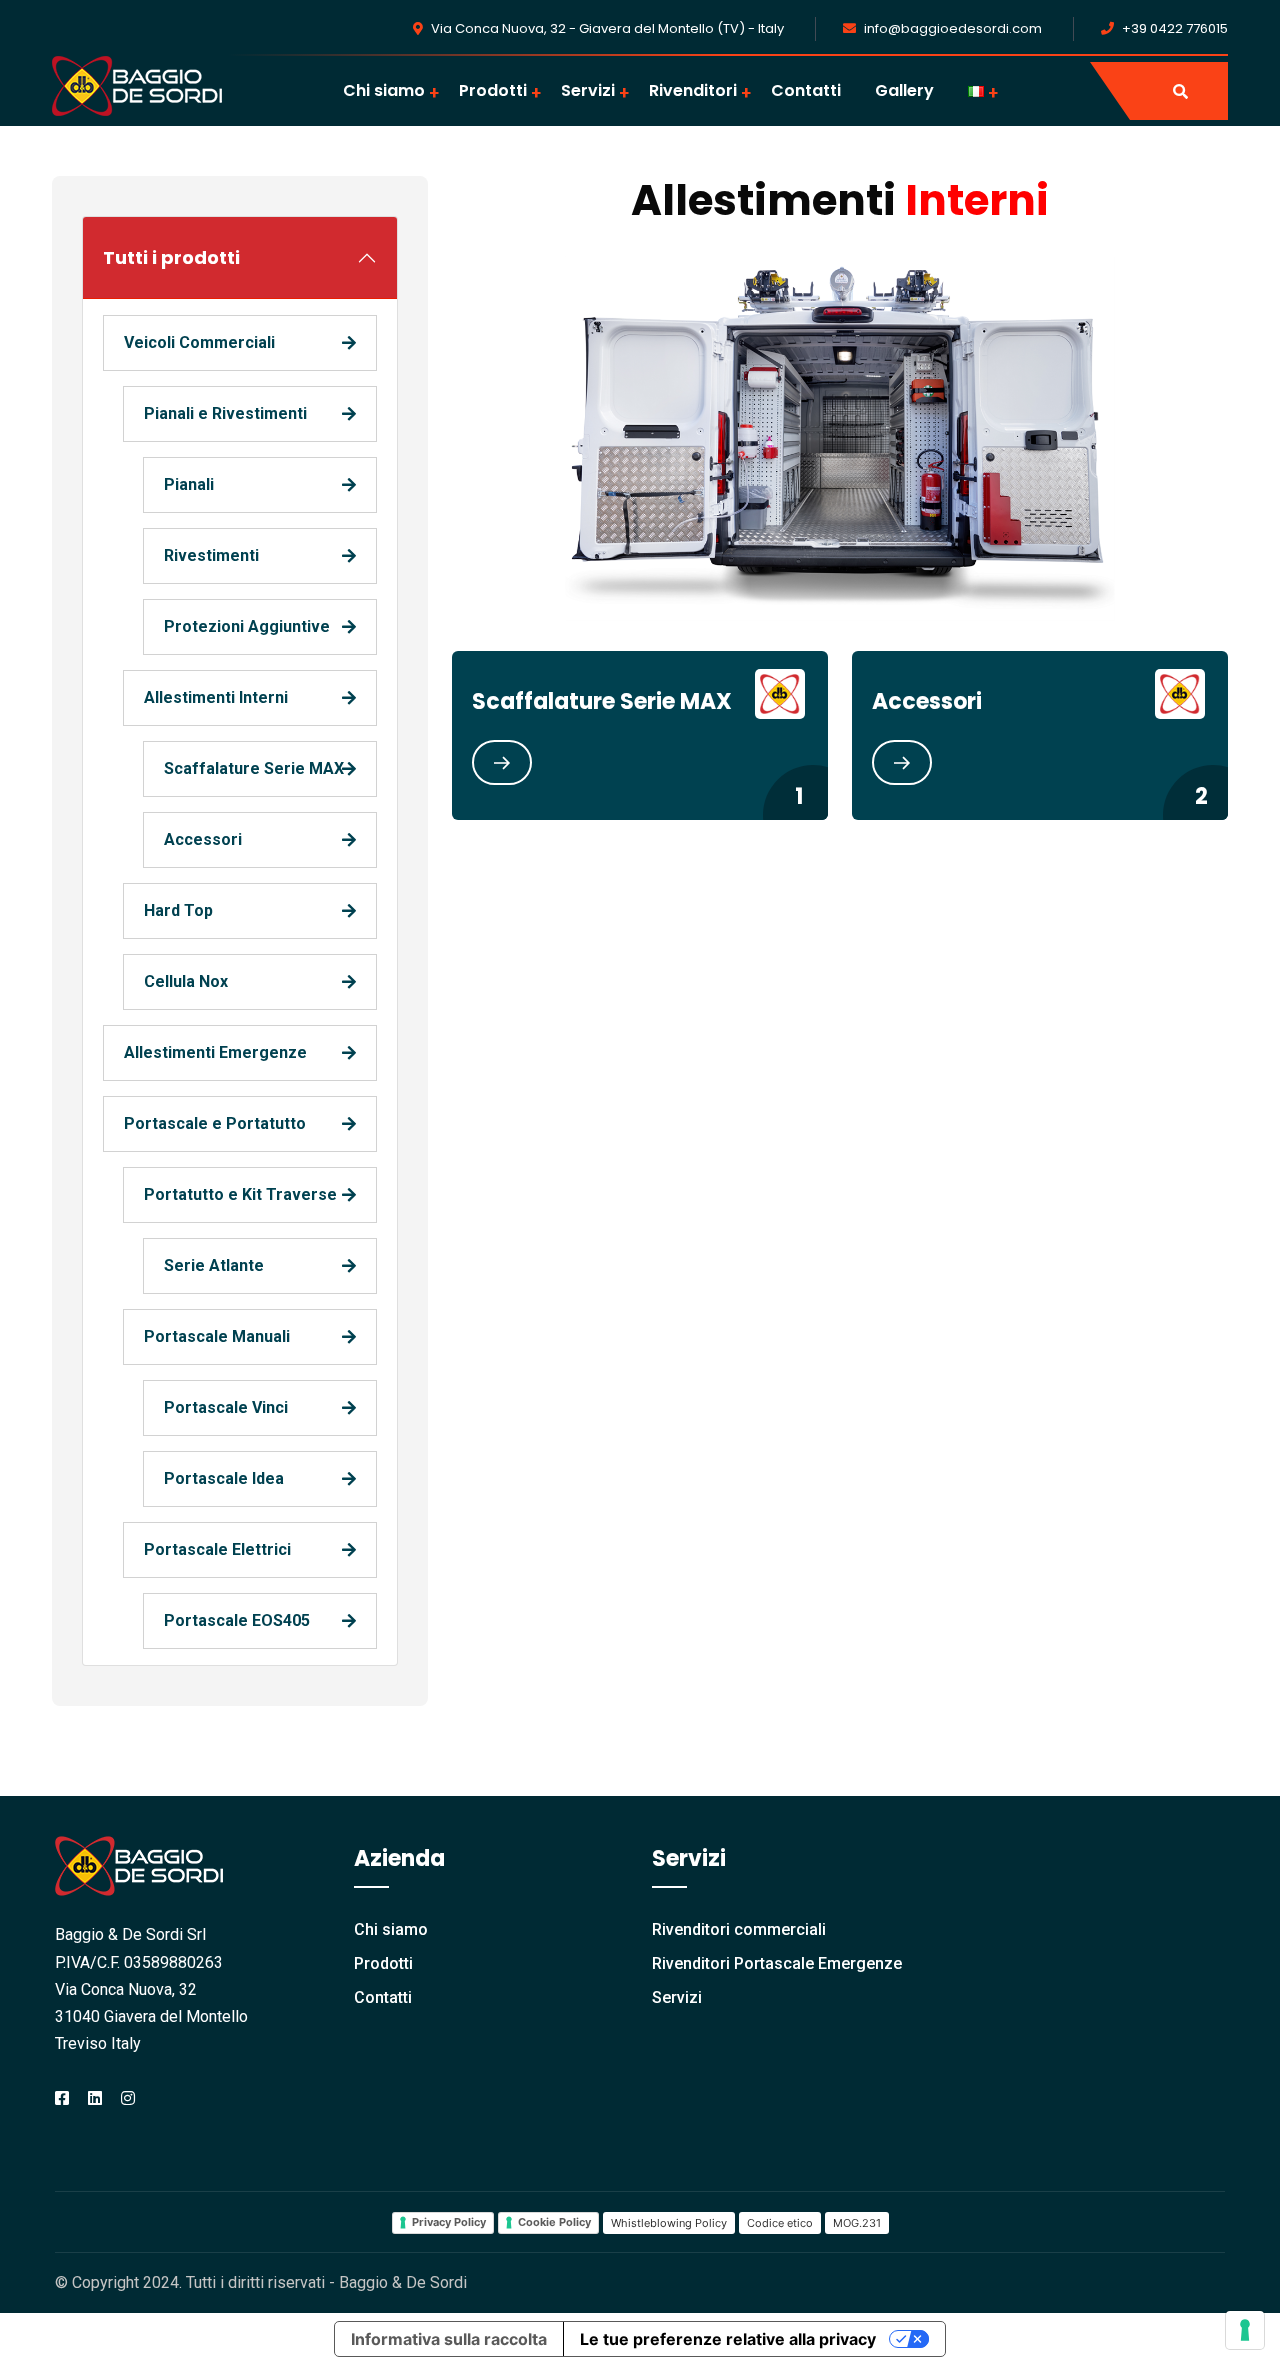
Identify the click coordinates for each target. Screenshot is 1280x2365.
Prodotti (493, 90)
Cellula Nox (186, 981)
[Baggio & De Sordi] (137, 84)
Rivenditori (693, 90)
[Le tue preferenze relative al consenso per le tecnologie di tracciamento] (1245, 2330)
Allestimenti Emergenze (215, 1052)
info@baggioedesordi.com (953, 28)
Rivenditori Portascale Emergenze (777, 1963)
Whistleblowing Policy (669, 2223)
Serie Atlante (214, 1265)
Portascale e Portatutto (215, 1123)
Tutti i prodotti (171, 257)
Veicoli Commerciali (199, 342)
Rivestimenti (211, 555)
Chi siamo (384, 90)
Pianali (189, 484)
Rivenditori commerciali (739, 1929)
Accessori (203, 839)
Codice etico (780, 2223)
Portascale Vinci (226, 1407)
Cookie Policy (554, 2222)
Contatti (806, 90)
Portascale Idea (224, 1478)
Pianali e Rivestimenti (225, 413)
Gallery (904, 90)
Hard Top (178, 910)
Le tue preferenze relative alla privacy (728, 2339)
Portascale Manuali (217, 1336)
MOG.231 (857, 2223)
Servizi (588, 90)
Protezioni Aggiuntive (247, 626)
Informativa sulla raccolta (449, 2339)
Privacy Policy (449, 2222)
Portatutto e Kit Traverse (240, 1194)
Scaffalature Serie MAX (254, 768)
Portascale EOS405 (237, 1620)
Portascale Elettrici (217, 1549)
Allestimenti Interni (216, 697)
